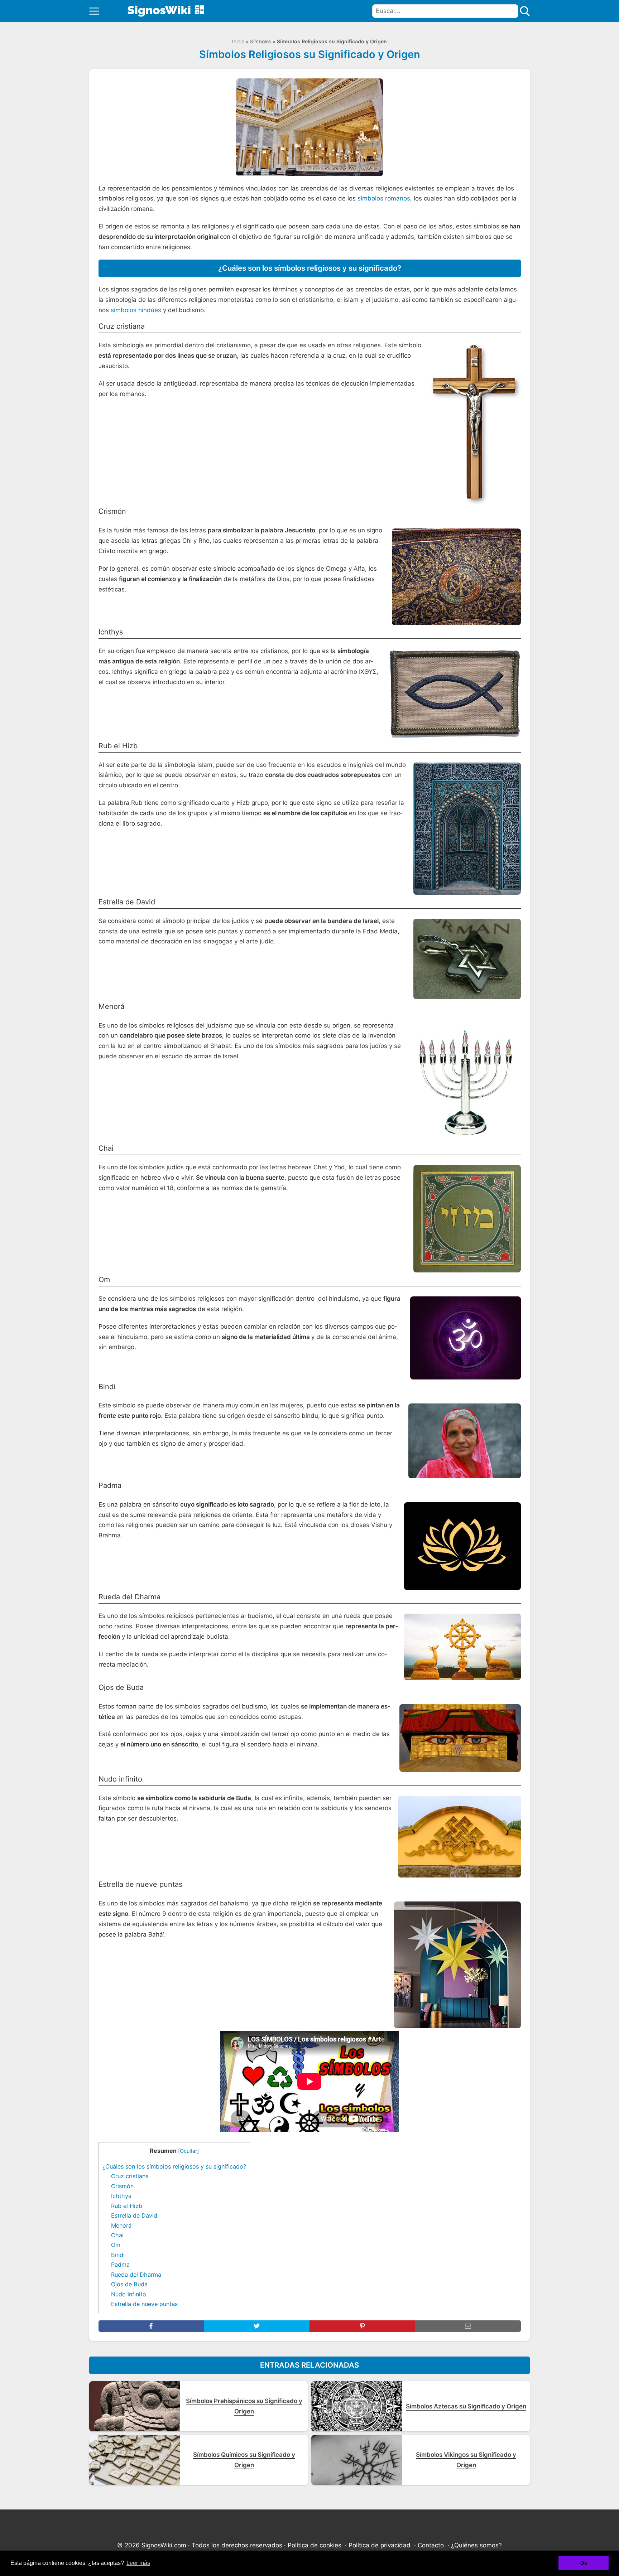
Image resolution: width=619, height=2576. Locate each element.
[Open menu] (94, 11)
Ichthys (121, 2196)
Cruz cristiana (130, 2176)
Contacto (431, 2545)
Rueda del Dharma (137, 2275)
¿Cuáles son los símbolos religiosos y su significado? (174, 2166)
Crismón (122, 2186)
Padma (120, 2265)
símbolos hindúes (136, 310)
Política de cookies (315, 2545)
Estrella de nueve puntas (144, 2304)
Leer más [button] (138, 2563)
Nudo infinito (129, 2294)
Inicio (238, 41)
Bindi (118, 2255)
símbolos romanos (384, 198)
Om (116, 2245)
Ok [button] (584, 2563)
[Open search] (525, 11)
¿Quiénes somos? (476, 2545)
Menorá (121, 2225)
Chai (117, 2235)
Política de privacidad (380, 2545)
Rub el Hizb (127, 2206)
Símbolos (261, 41)
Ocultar (188, 2151)
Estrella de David (134, 2215)
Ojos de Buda (129, 2284)
